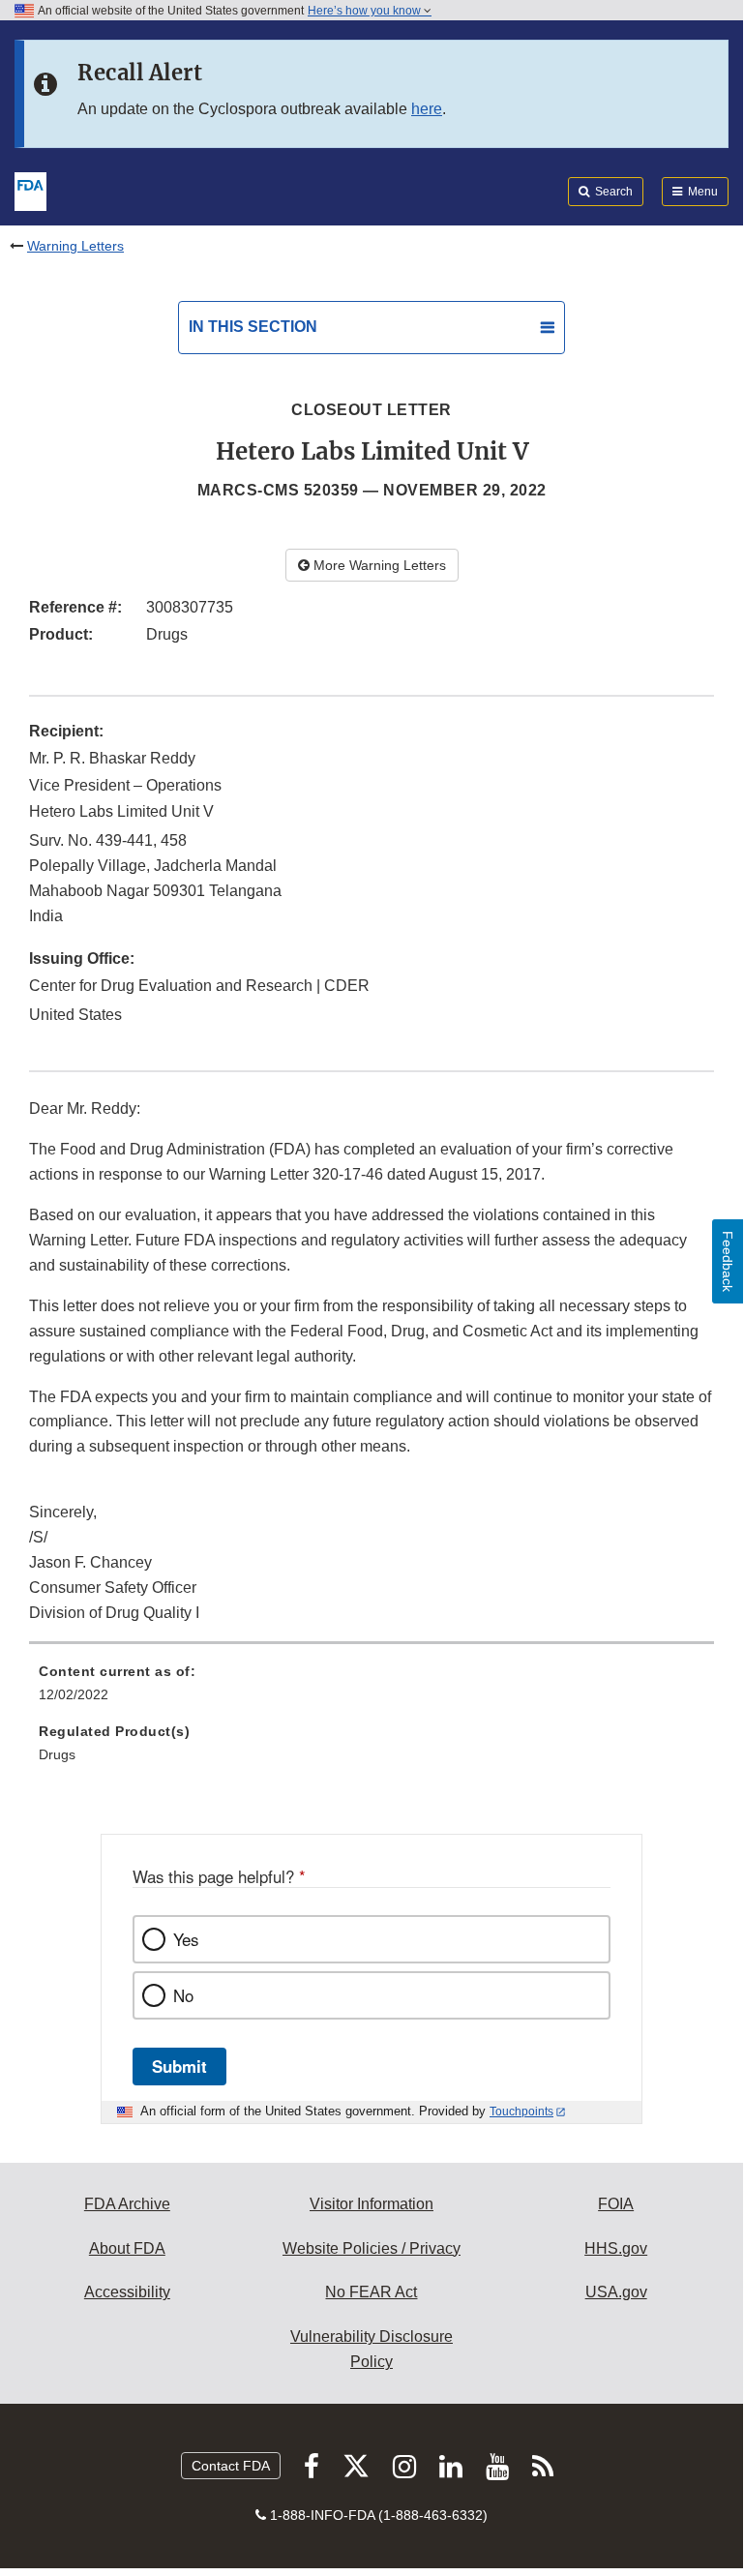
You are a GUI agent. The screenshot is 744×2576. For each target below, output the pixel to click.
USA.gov (616, 2292)
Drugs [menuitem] (57, 1754)
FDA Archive (127, 2204)
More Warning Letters (378, 565)
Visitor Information (372, 2204)
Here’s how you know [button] (366, 11)
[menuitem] (372, 1690)
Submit (179, 2066)
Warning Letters (75, 246)
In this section (253, 327)
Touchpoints (521, 2112)
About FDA (127, 2248)
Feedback (728, 1261)
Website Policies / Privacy (372, 2248)
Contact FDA (231, 2466)
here (427, 109)
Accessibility (127, 2292)
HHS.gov (616, 2248)
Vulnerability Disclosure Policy (372, 2349)
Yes (186, 1939)
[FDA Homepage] (30, 190)
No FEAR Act (371, 2292)
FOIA (616, 2204)
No (183, 1995)
